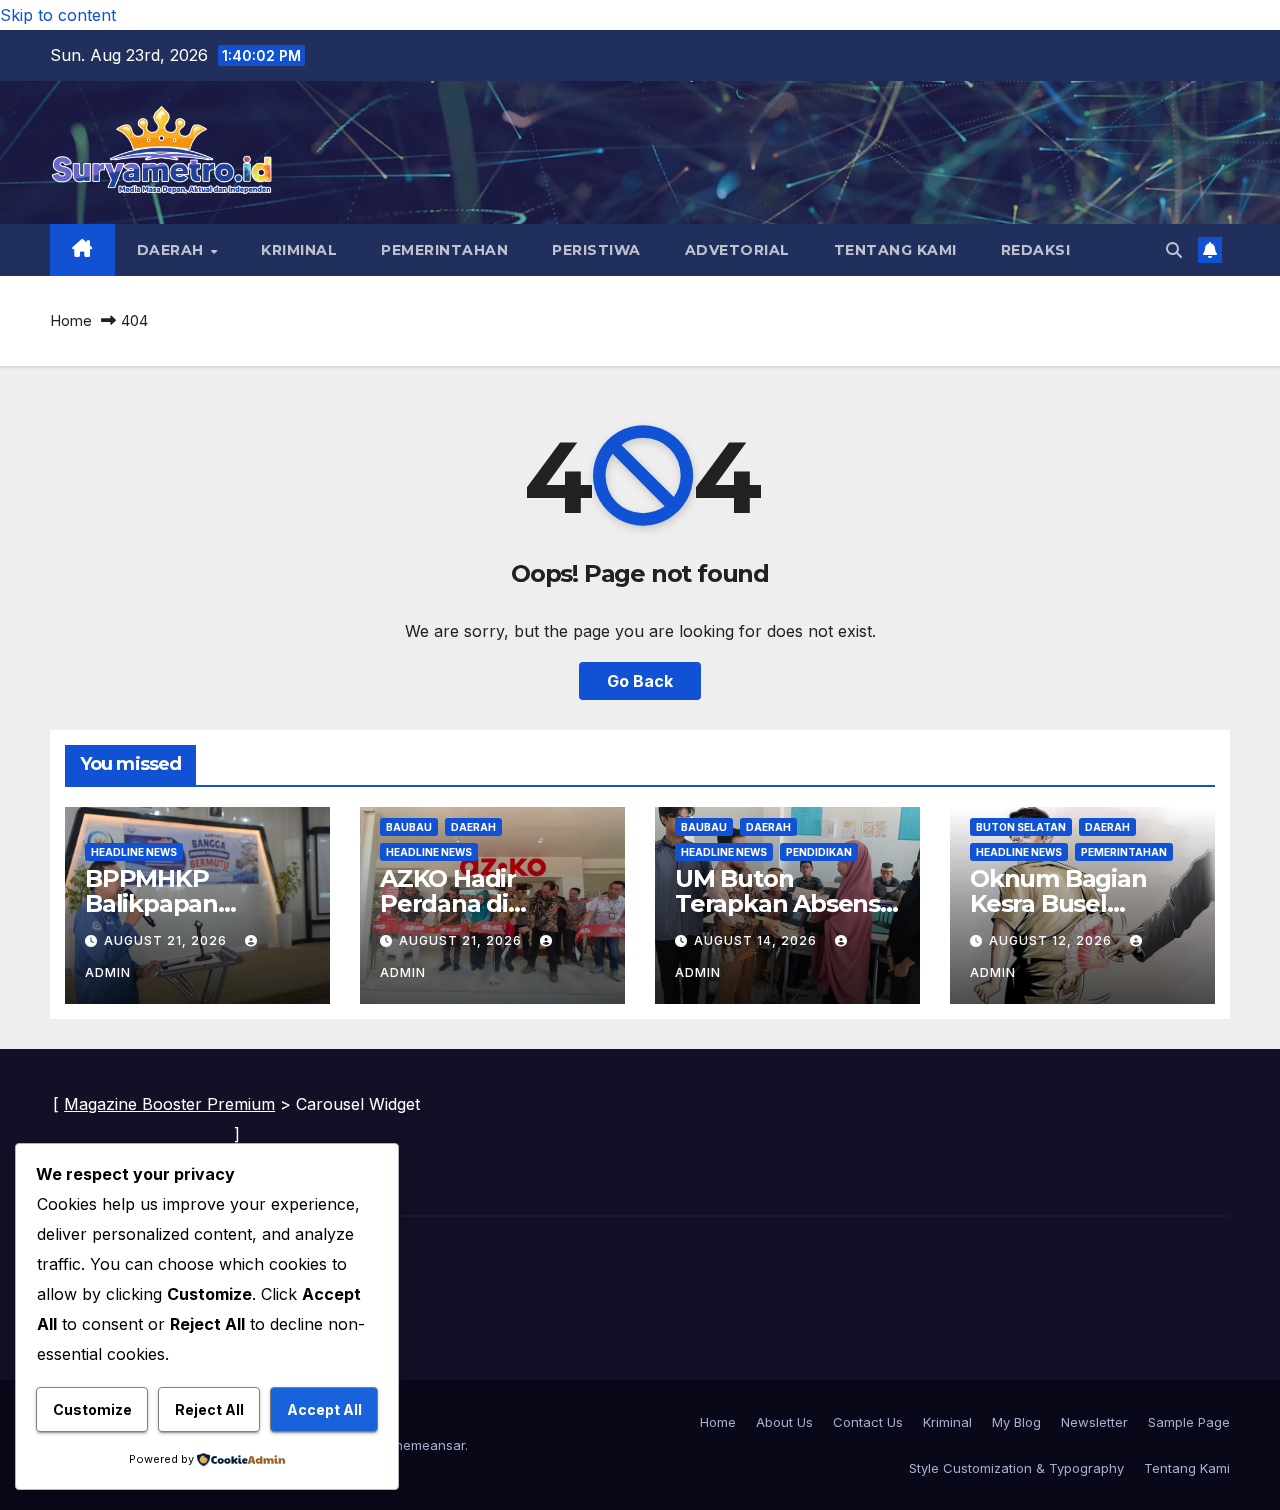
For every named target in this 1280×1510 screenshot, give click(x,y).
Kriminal (299, 250)
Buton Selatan (1021, 827)
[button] (1174, 250)
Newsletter (1094, 1422)
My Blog (1016, 1422)
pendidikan (819, 852)
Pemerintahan (444, 250)
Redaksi (1036, 250)
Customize (92, 1409)
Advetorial (737, 250)
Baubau (409, 827)
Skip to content (58, 15)
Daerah (173, 250)
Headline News (134, 852)
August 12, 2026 (1052, 940)
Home (71, 320)
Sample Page (1189, 1422)
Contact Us (868, 1422)
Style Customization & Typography (1016, 1468)
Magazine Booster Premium (169, 1104)
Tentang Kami (895, 250)
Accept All (324, 1409)
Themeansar (425, 1445)
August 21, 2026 (167, 940)
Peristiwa (596, 250)
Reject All (209, 1409)
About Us (784, 1422)
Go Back (640, 681)
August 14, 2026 (757, 940)
